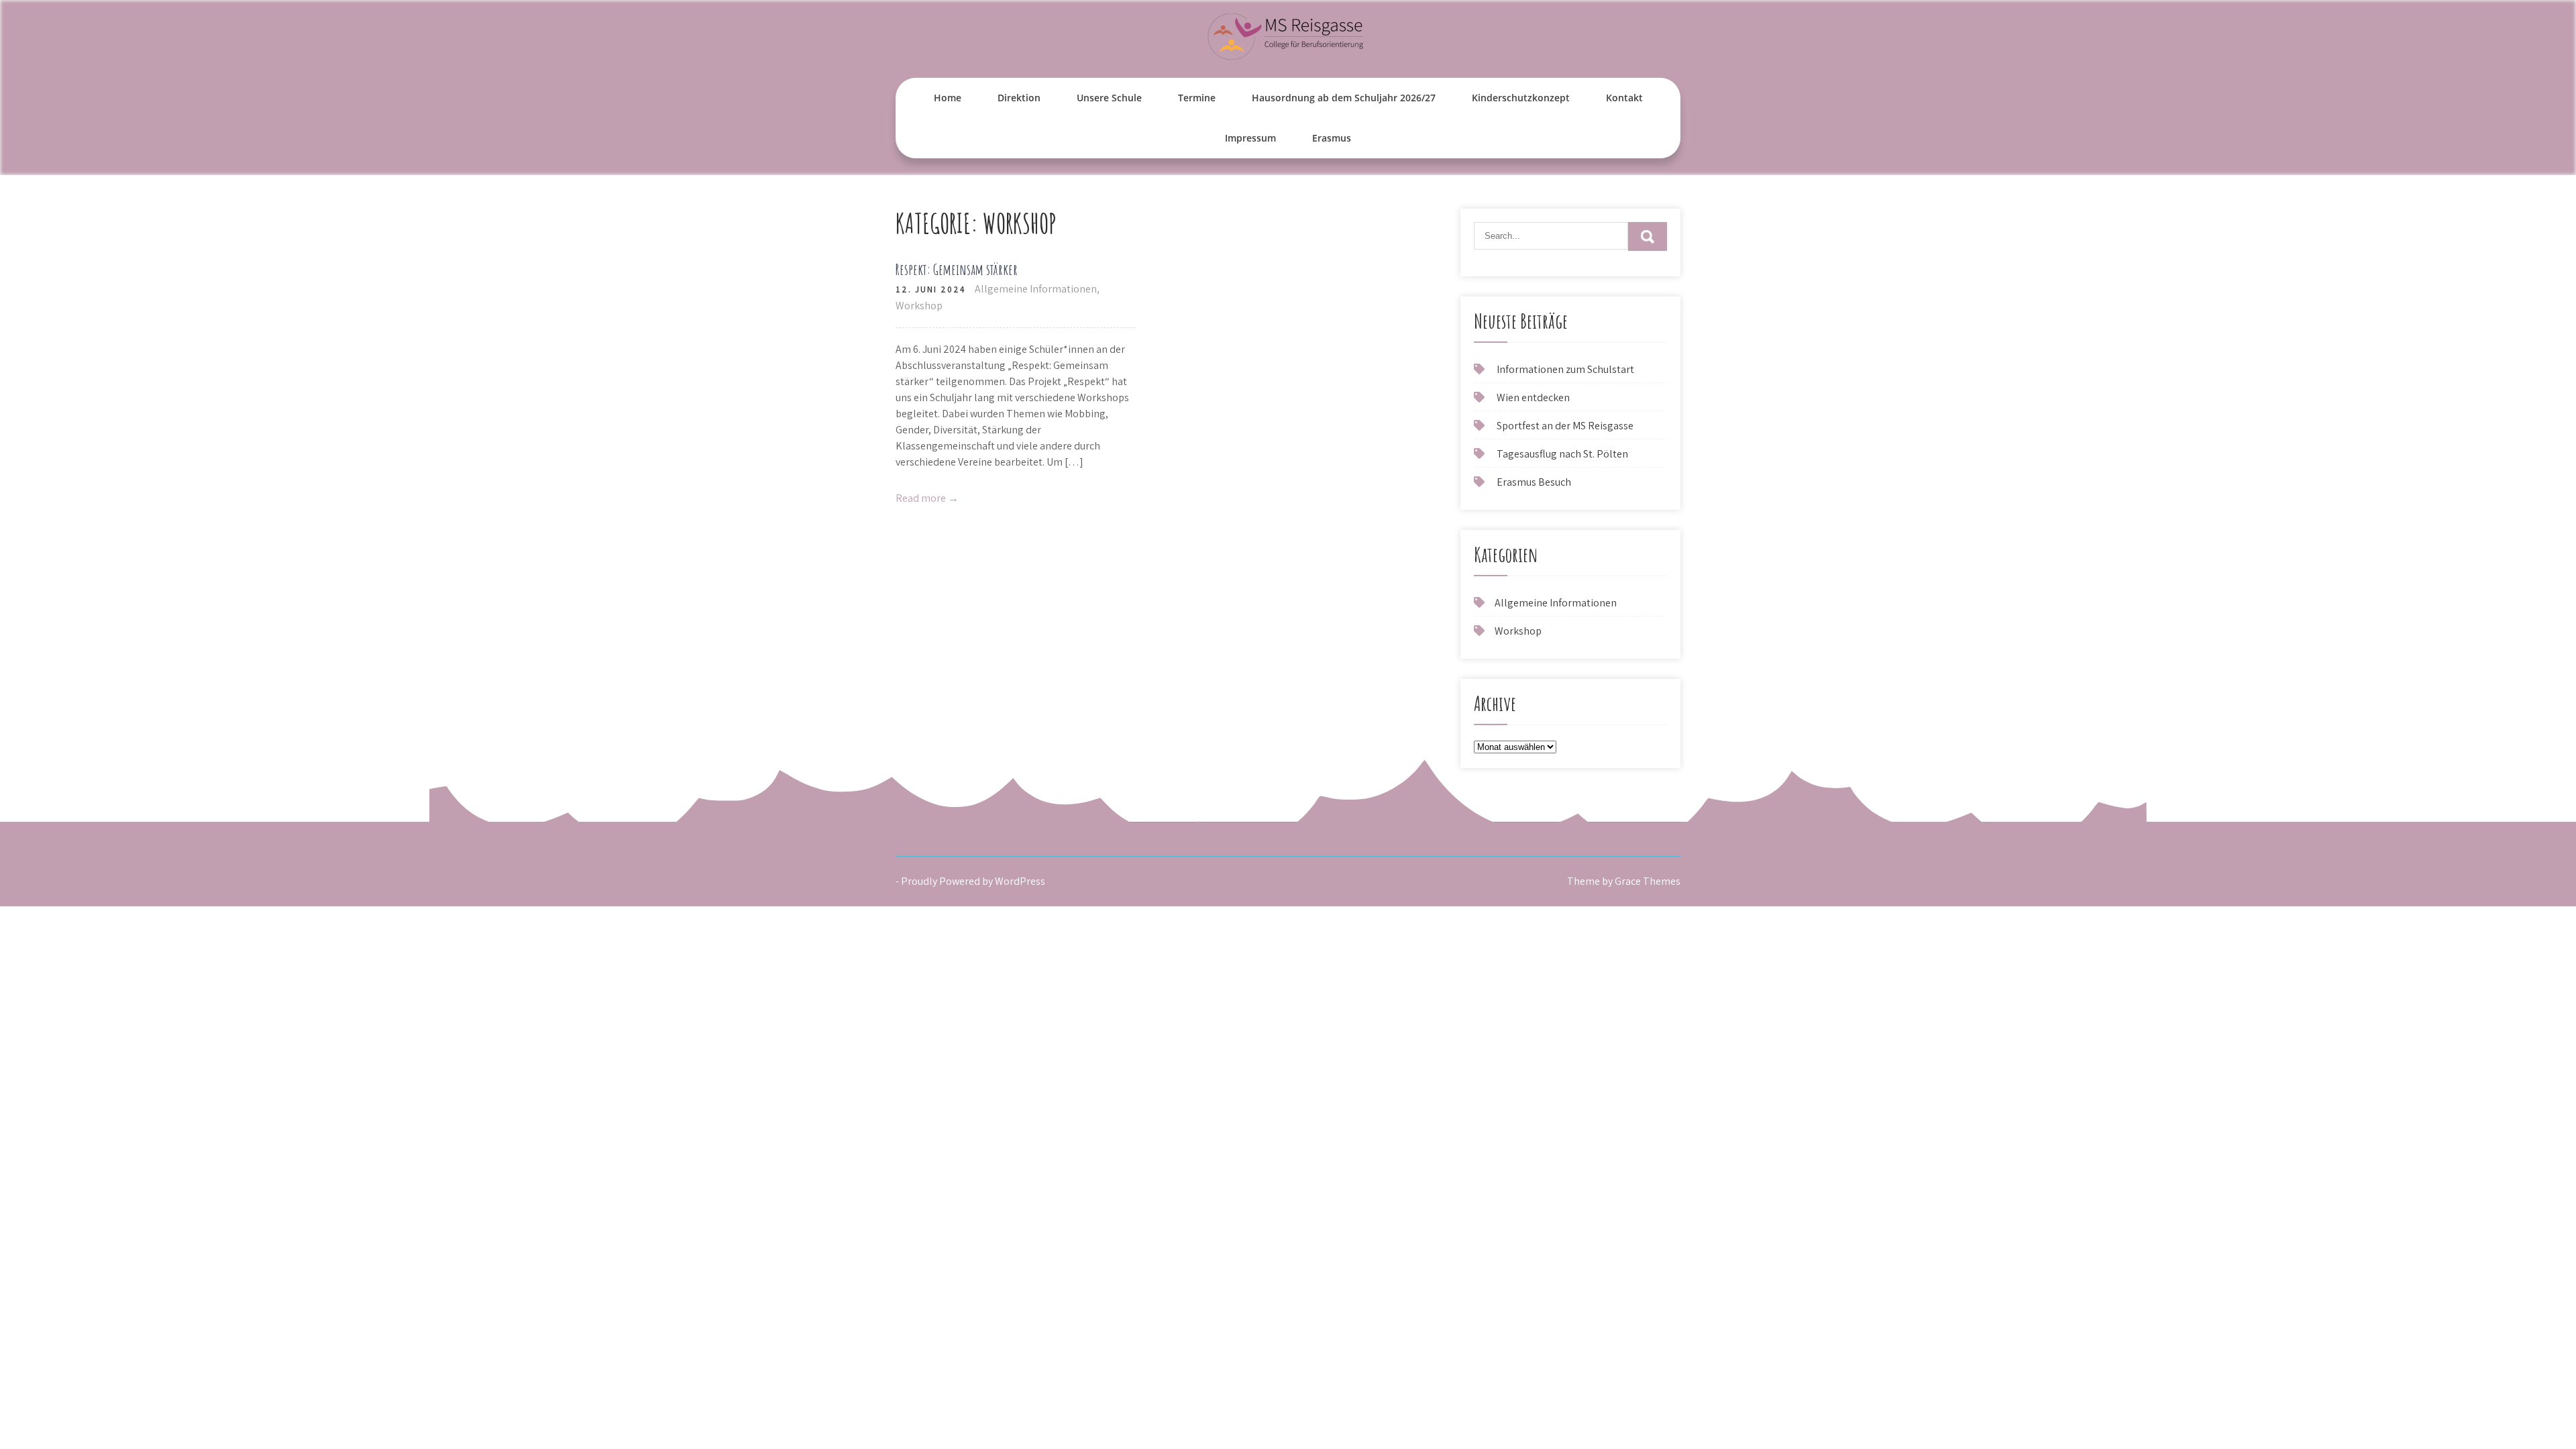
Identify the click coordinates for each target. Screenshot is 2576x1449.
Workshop (919, 306)
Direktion (1019, 98)
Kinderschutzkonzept (1521, 98)
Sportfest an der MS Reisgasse (1565, 426)
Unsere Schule (1109, 98)
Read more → (927, 498)
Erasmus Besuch (1534, 482)
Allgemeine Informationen (1036, 289)
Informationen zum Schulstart (1565, 369)
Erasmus (1332, 138)
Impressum (1250, 138)
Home (948, 98)
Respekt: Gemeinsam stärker (957, 269)
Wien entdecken (1533, 397)
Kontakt (1624, 98)
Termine (1197, 98)
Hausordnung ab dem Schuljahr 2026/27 (1344, 98)
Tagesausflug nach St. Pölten (1562, 454)
